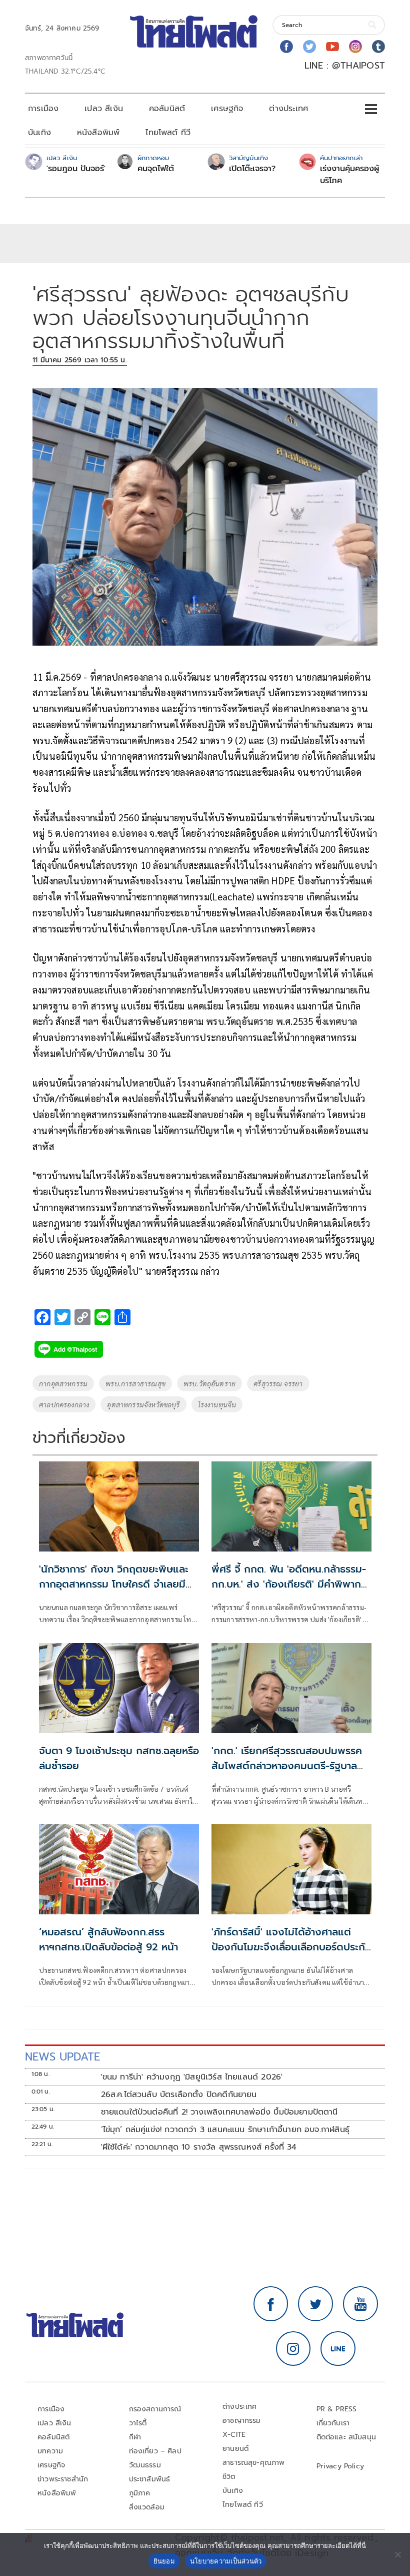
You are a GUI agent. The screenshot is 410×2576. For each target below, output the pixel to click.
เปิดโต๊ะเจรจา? (252, 169)
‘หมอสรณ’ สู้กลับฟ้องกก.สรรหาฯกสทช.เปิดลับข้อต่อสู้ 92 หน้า (108, 1939)
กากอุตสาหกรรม (63, 1383)
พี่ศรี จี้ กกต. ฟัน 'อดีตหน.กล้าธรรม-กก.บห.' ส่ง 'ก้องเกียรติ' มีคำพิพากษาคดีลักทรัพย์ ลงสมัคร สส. (291, 1584)
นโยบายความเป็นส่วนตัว (226, 2561)
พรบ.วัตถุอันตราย (209, 1383)
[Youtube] (332, 47)
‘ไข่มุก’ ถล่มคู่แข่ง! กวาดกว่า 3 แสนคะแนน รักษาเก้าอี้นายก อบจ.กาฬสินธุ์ (225, 2130)
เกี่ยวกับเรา (333, 2423)
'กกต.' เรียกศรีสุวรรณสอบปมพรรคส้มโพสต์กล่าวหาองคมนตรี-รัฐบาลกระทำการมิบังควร (287, 1766)
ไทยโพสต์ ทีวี (168, 133)
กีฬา (135, 2437)
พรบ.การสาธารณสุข (135, 1383)
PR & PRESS (337, 2409)
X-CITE (234, 2435)
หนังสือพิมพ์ (98, 133)
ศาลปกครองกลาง (64, 1404)
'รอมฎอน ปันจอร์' (76, 169)
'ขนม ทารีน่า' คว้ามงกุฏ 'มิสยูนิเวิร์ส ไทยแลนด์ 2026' (192, 2077)
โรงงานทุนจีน (217, 1404)
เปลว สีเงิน (104, 109)
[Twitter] (309, 47)
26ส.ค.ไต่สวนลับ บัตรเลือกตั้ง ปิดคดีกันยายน (179, 2095)
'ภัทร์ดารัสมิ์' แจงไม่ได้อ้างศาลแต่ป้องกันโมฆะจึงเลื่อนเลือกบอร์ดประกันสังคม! (291, 1947)
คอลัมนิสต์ (167, 109)
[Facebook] (286, 47)
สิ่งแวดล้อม (147, 2507)
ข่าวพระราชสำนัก (63, 2479)
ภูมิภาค (140, 2493)
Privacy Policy (340, 2466)
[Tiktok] (378, 47)
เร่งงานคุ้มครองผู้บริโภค (349, 175)
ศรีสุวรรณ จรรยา (278, 1383)
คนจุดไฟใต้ (156, 169)
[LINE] (338, 2349)
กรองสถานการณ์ (155, 2409)
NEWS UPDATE (62, 2057)
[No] (397, 2554)
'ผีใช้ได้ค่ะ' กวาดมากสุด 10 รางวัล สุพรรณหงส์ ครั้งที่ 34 (199, 2147)
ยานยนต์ (235, 2449)
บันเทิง (39, 133)
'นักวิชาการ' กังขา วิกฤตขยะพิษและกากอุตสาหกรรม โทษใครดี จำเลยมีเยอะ (114, 1584)
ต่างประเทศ (288, 109)
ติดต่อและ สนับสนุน (346, 2437)
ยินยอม (164, 2561)
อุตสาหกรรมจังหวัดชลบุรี (143, 1404)
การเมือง (43, 109)
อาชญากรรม (242, 2421)
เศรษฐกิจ (227, 109)
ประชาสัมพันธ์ (150, 2479)
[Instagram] (355, 47)
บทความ (50, 2451)
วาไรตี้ (138, 2423)
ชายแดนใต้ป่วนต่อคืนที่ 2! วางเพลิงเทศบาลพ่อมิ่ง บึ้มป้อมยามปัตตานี (219, 2112)
